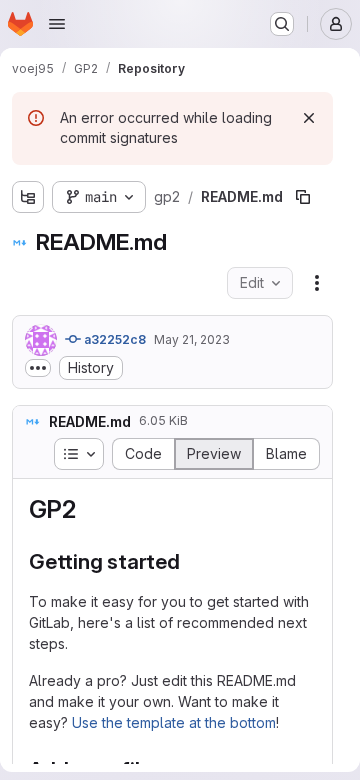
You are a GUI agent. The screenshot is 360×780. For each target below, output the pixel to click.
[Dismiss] (309, 118)
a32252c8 (113, 339)
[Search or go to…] (282, 24)
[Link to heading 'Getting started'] (191, 561)
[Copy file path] (303, 197)
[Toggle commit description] (38, 368)
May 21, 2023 (192, 339)
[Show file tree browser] (28, 197)
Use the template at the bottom (174, 722)
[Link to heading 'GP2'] (88, 509)
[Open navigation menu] (57, 24)
